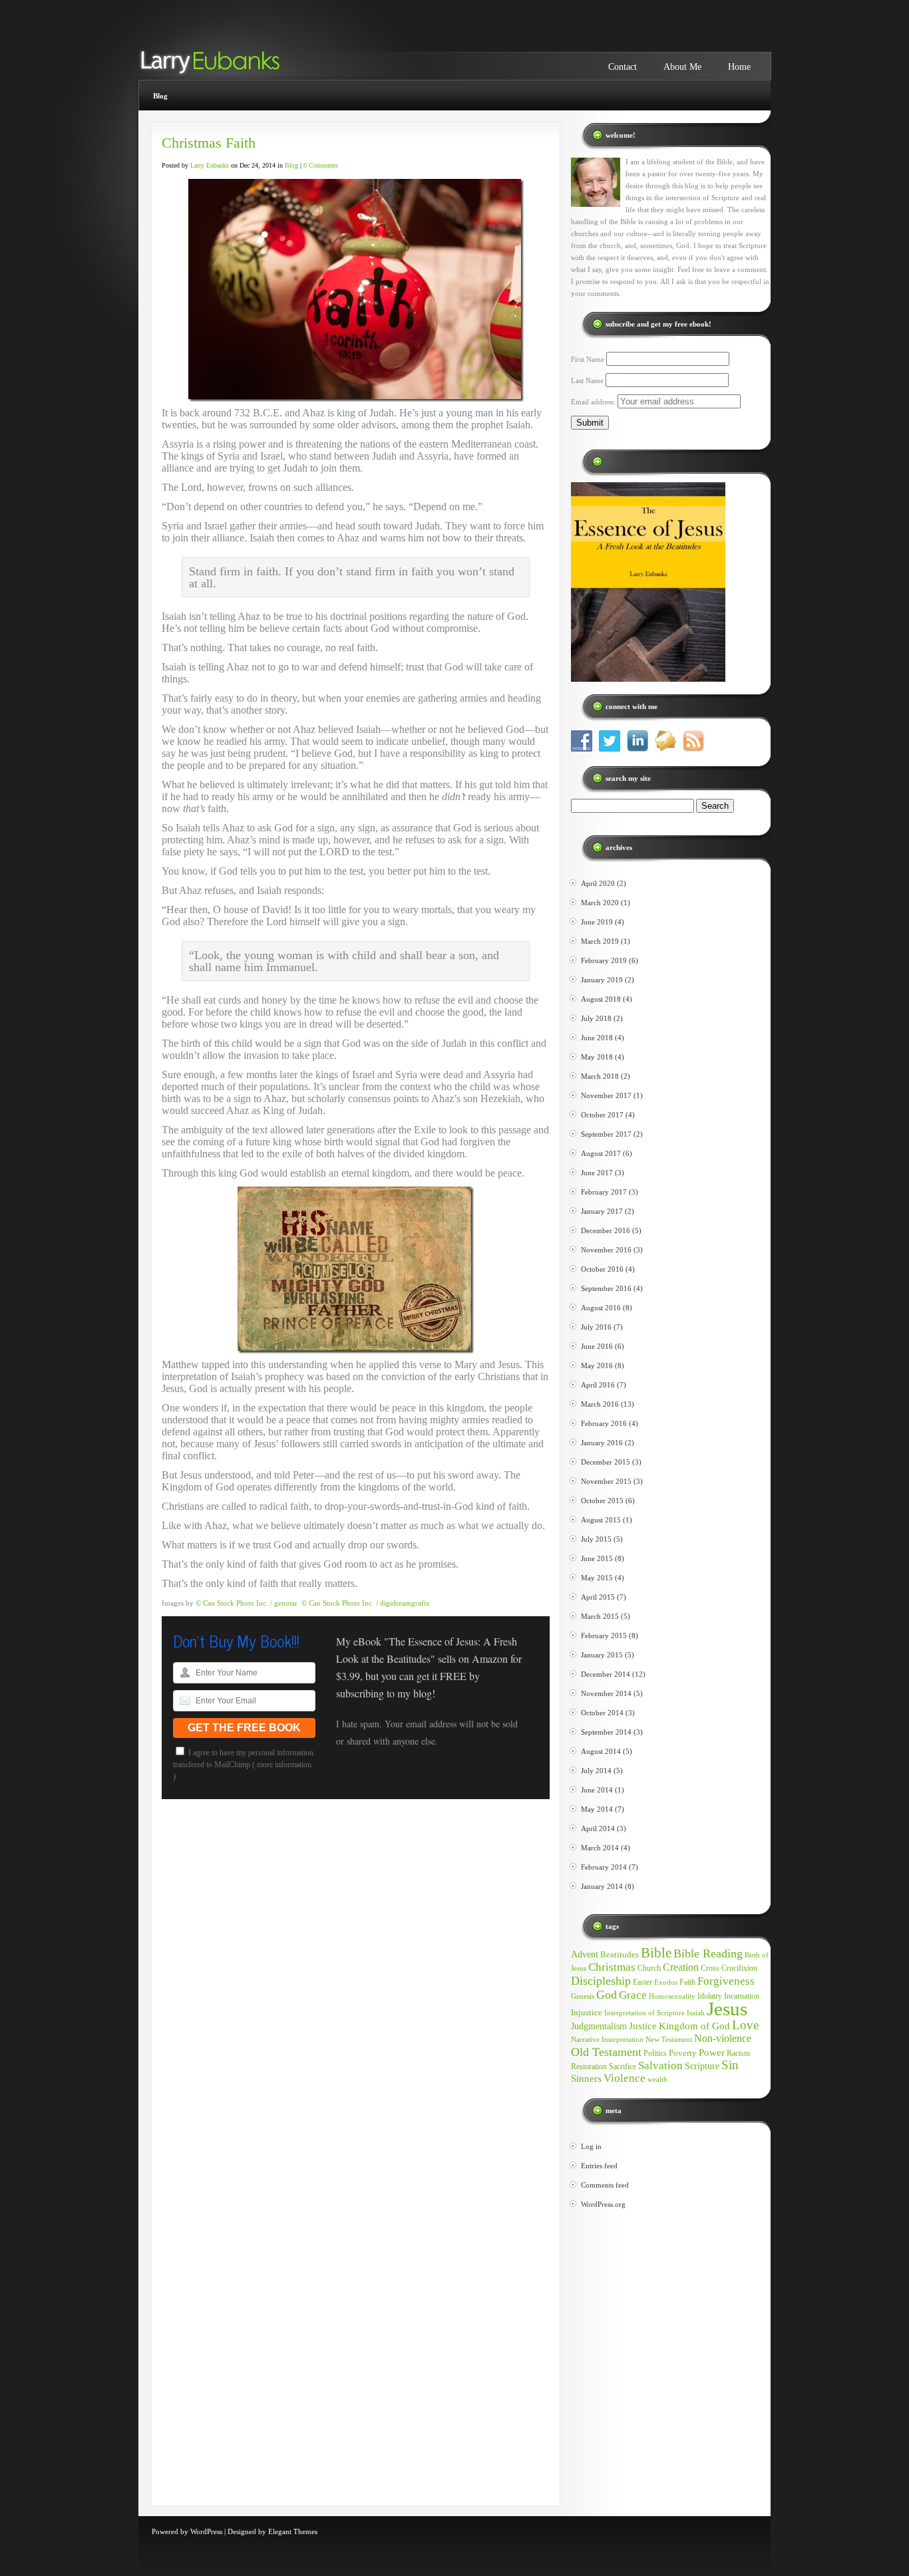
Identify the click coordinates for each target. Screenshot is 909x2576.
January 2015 (602, 1655)
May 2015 (597, 1578)
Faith (687, 1982)
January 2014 (602, 1886)
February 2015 (604, 1636)
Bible (656, 1953)
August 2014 (601, 1751)
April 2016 (598, 1385)
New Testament (669, 2040)
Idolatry (710, 1996)
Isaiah (696, 2013)
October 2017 (602, 1115)
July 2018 (596, 1018)
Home (739, 67)
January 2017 (602, 1211)
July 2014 (596, 1771)
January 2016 (602, 1443)
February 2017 (604, 1192)
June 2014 (597, 1790)
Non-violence (723, 2038)
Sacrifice (623, 2067)
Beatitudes (620, 1954)
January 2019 (602, 980)
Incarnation (742, 1996)
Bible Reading (708, 1953)
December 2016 (606, 1230)
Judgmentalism (599, 2026)
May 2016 (597, 1365)
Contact (623, 67)
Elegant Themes (293, 2531)
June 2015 (597, 1558)
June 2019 (597, 922)
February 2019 (604, 960)
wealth (657, 2079)
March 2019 (600, 941)
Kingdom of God (694, 2026)
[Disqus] (356, 1989)
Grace (633, 1995)
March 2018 (600, 1076)
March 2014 (600, 1848)
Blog (160, 96)
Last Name (587, 380)
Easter (642, 1982)
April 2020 (598, 883)
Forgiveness (726, 1981)
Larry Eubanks (210, 165)
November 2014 (606, 1693)
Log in (591, 2146)
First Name (588, 359)
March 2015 (600, 1616)
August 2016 (601, 1308)
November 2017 (606, 1095)
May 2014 (597, 1809)
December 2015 (606, 1462)
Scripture (702, 2066)
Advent (585, 1954)
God (607, 1995)
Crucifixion (739, 1968)
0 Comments (321, 165)
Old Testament (606, 2052)
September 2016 (606, 1288)
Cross (710, 1968)
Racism (738, 2053)
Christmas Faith (209, 143)
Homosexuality (672, 1996)
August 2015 (601, 1520)
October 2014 (602, 1713)
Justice (643, 2026)
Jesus (727, 2009)
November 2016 (606, 1250)
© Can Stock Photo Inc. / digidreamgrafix (366, 1603)
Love (745, 2025)
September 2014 (606, 1732)
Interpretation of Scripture (644, 2013)
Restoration (589, 2067)
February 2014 (604, 1867)
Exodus (666, 1982)
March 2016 (600, 1404)
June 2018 (597, 1038)
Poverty (683, 2053)
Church (649, 1968)
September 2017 (606, 1134)
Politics (655, 2053)
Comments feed (605, 2185)
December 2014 (606, 1674)
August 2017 (601, 1153)
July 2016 (596, 1327)
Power (712, 2053)
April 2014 (598, 1828)
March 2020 (600, 903)
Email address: (594, 402)
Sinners (586, 2078)
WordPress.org (603, 2204)
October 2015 (602, 1501)
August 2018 (601, 999)
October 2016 (602, 1269)
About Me (682, 67)
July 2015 (596, 1539)
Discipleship (601, 1981)
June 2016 (597, 1346)
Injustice (587, 2012)
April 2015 (598, 1597)
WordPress (206, 2531)
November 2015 (606, 1481)
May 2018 (597, 1057)
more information (284, 1765)
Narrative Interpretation (607, 2040)
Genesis (583, 1996)
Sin (730, 2065)
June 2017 (597, 1173)
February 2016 (604, 1423)
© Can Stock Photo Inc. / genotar (247, 1603)
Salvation (660, 2066)
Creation (681, 1967)
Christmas (612, 1967)
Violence (625, 2078)
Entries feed (599, 2166)
